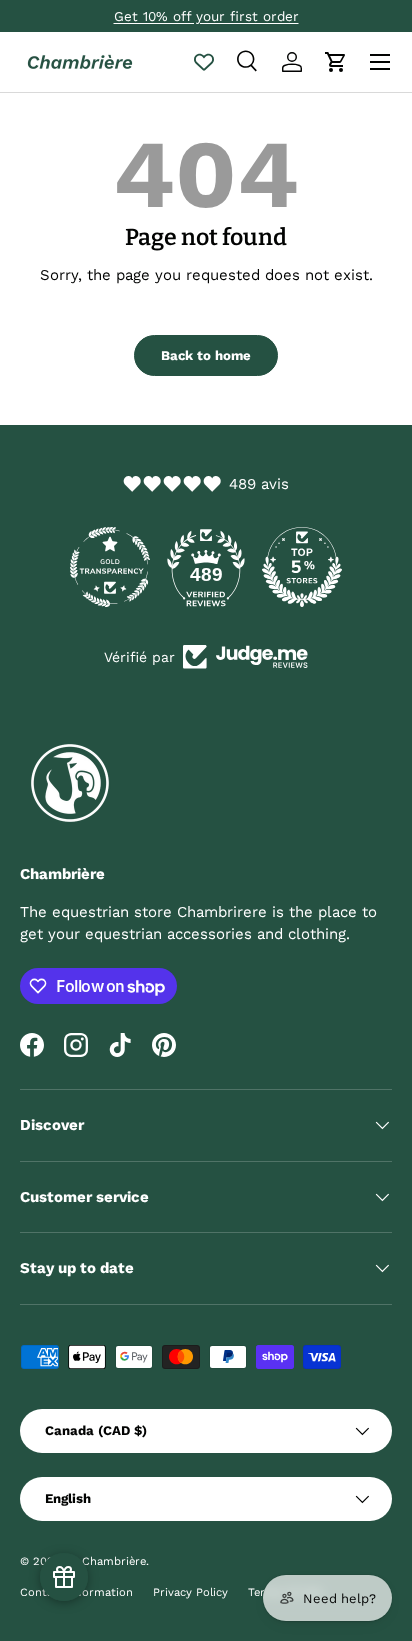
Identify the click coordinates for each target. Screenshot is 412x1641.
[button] (336, 62)
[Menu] (380, 62)
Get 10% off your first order (206, 16)
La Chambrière (105, 1561)
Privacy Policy (190, 1592)
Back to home (206, 355)
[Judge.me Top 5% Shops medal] (302, 567)
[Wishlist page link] (204, 62)
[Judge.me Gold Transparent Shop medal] (110, 567)
